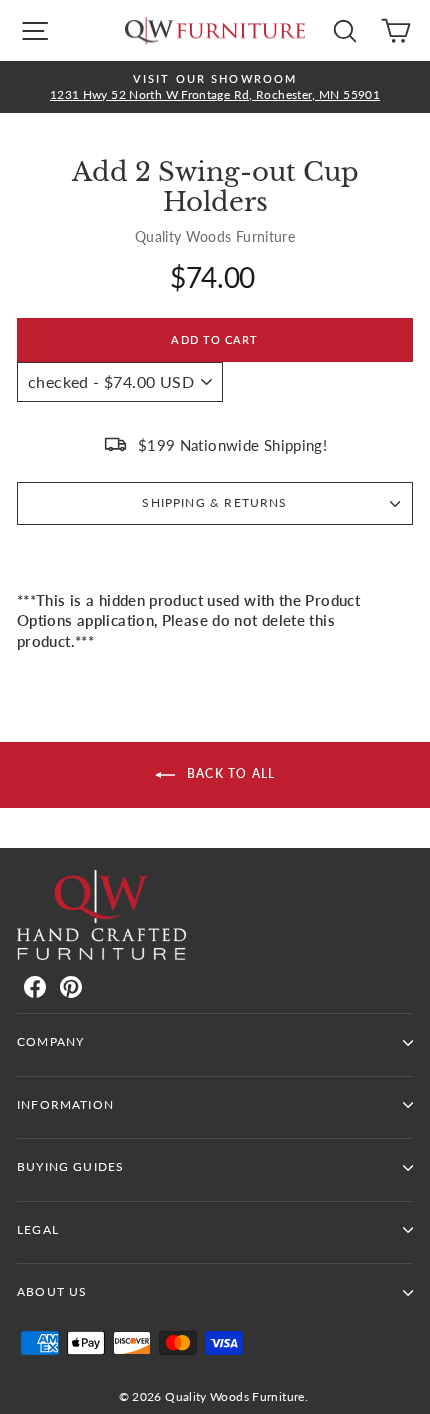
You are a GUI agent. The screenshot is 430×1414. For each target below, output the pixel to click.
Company (50, 1041)
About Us (52, 1291)
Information (65, 1104)
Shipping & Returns (214, 502)
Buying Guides (70, 1166)
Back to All (229, 773)
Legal (38, 1229)
